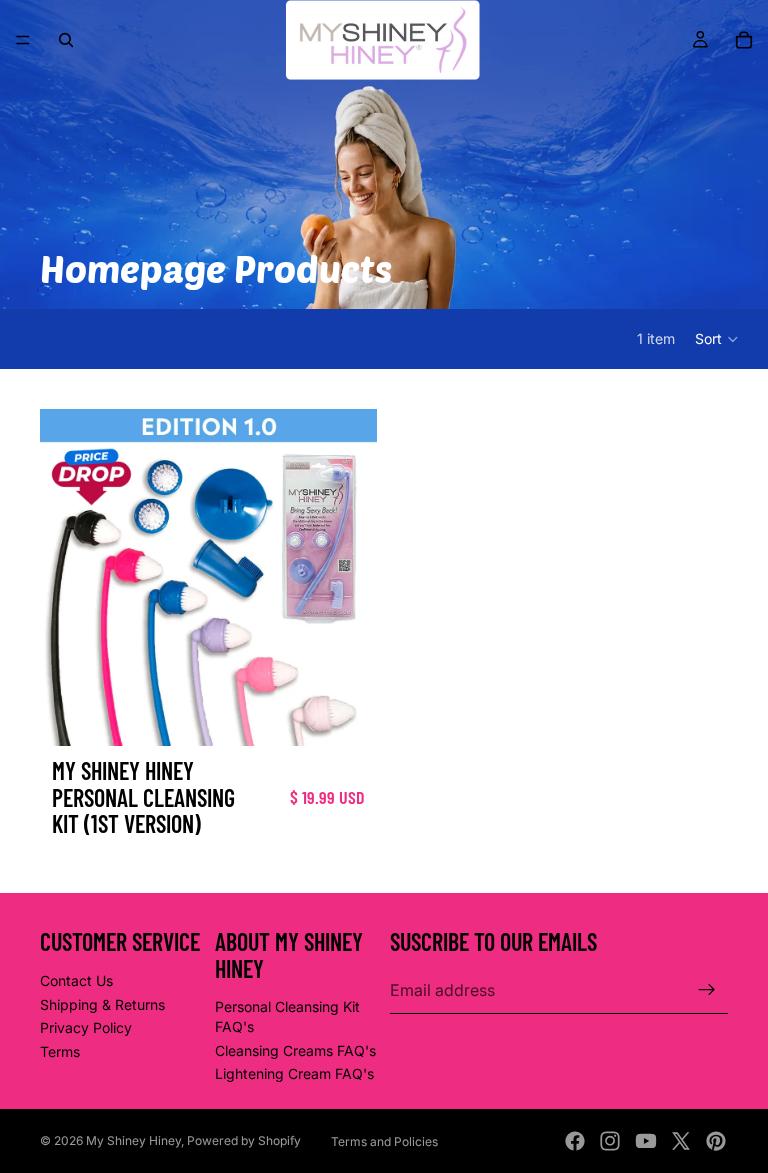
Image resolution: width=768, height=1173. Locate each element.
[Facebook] (575, 1141)
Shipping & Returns (102, 1004)
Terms (60, 1051)
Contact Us (76, 980)
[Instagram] (610, 1141)
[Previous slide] (70, 578)
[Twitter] (681, 1141)
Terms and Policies (384, 1141)
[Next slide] (347, 578)
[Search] (66, 40)
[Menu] (23, 40)
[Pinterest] (716, 1141)
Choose (363, 715)
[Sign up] (707, 991)
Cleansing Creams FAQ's (295, 1050)
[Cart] (744, 40)
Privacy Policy (86, 1028)
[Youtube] (646, 1141)
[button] (717, 339)
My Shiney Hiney (133, 1140)
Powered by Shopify (244, 1140)
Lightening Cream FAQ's (294, 1074)
